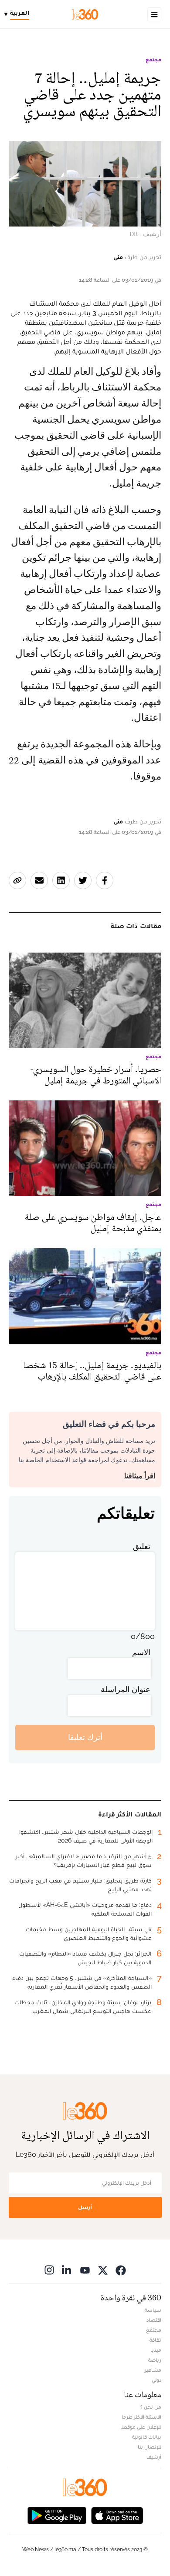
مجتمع (153, 60)
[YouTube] (85, 2270)
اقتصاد (154, 2320)
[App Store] (117, 2515)
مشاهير (153, 2370)
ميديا (156, 2350)
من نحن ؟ (151, 2407)
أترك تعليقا (85, 1737)
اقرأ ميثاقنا (140, 1476)
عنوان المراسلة (126, 1689)
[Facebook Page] (121, 2270)
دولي (156, 2380)
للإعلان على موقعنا (141, 2427)
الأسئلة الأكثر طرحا (141, 2417)
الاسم (141, 1652)
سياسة (153, 2310)
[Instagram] (49, 2270)
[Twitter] (103, 2270)
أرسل (85, 2207)
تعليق (142, 1546)
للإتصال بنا (150, 2447)
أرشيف (154, 2457)
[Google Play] (57, 2515)
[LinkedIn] (67, 2270)
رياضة (155, 2360)
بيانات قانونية (147, 2437)
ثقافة (155, 2340)
